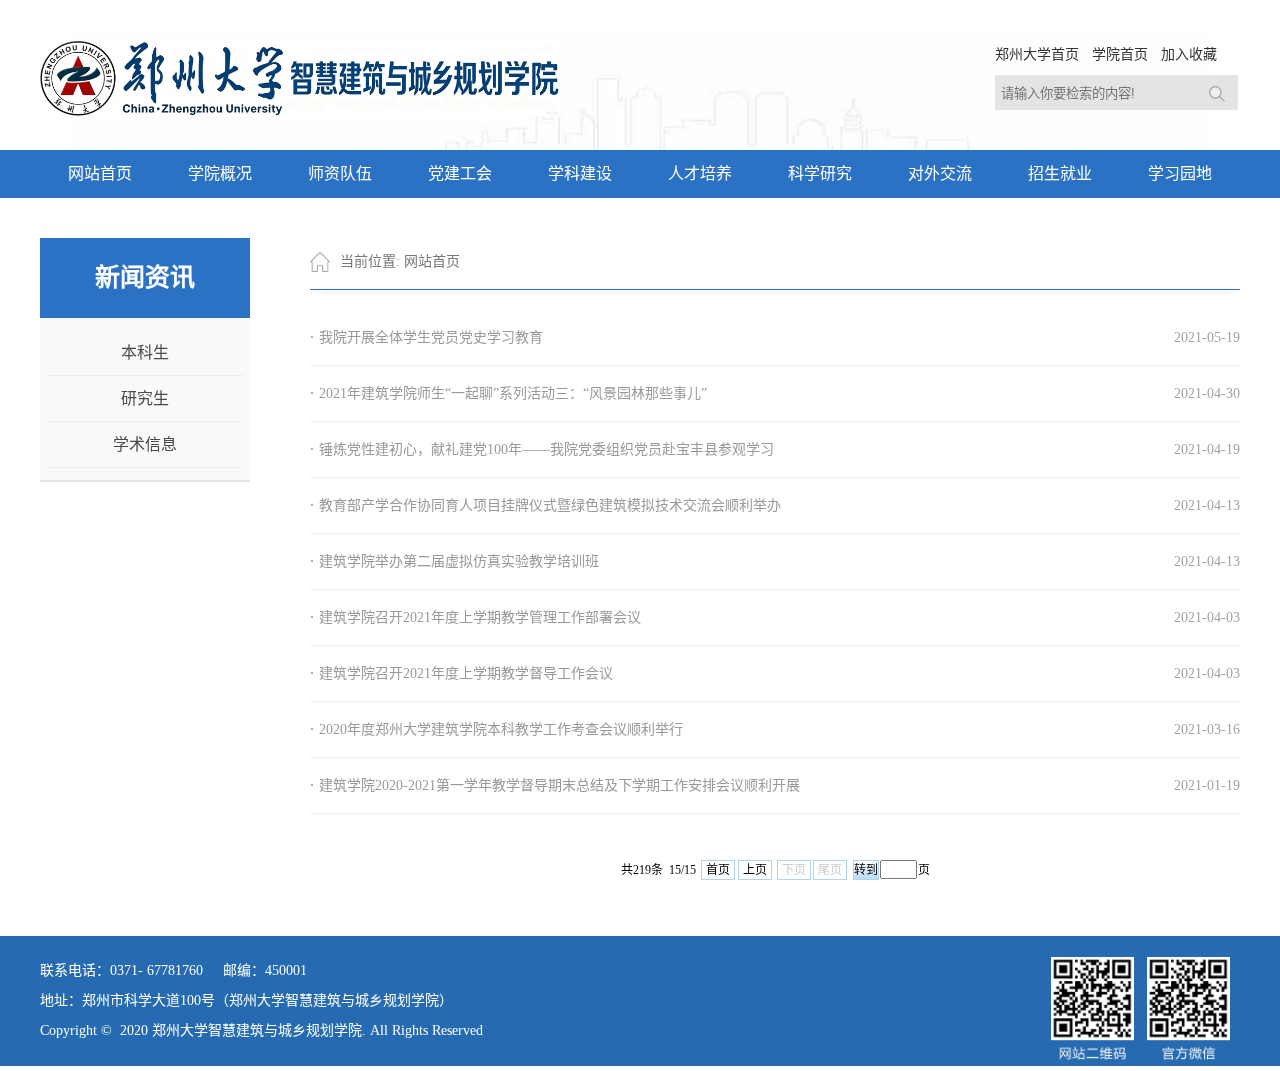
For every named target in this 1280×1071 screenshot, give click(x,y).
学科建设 (580, 173)
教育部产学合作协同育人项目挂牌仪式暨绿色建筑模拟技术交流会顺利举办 (550, 505)
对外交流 (940, 173)
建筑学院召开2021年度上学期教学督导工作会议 (466, 673)
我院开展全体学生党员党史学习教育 (431, 337)
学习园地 (1180, 173)
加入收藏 (1189, 54)
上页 (755, 870)
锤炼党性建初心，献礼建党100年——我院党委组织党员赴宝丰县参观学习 (546, 449)
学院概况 (220, 173)
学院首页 (1120, 54)
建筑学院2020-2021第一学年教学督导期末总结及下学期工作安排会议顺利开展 (559, 785)
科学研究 (820, 173)
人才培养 (700, 173)
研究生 (145, 398)
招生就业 (1060, 173)
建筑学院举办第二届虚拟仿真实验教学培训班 (459, 561)
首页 (718, 870)
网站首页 (100, 173)
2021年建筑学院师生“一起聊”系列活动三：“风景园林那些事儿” (513, 393)
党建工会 (460, 173)
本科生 (145, 352)
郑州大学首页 (1037, 54)
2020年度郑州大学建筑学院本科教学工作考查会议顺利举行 (501, 729)
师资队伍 (340, 173)
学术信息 (145, 444)
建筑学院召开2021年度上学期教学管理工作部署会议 (480, 617)
